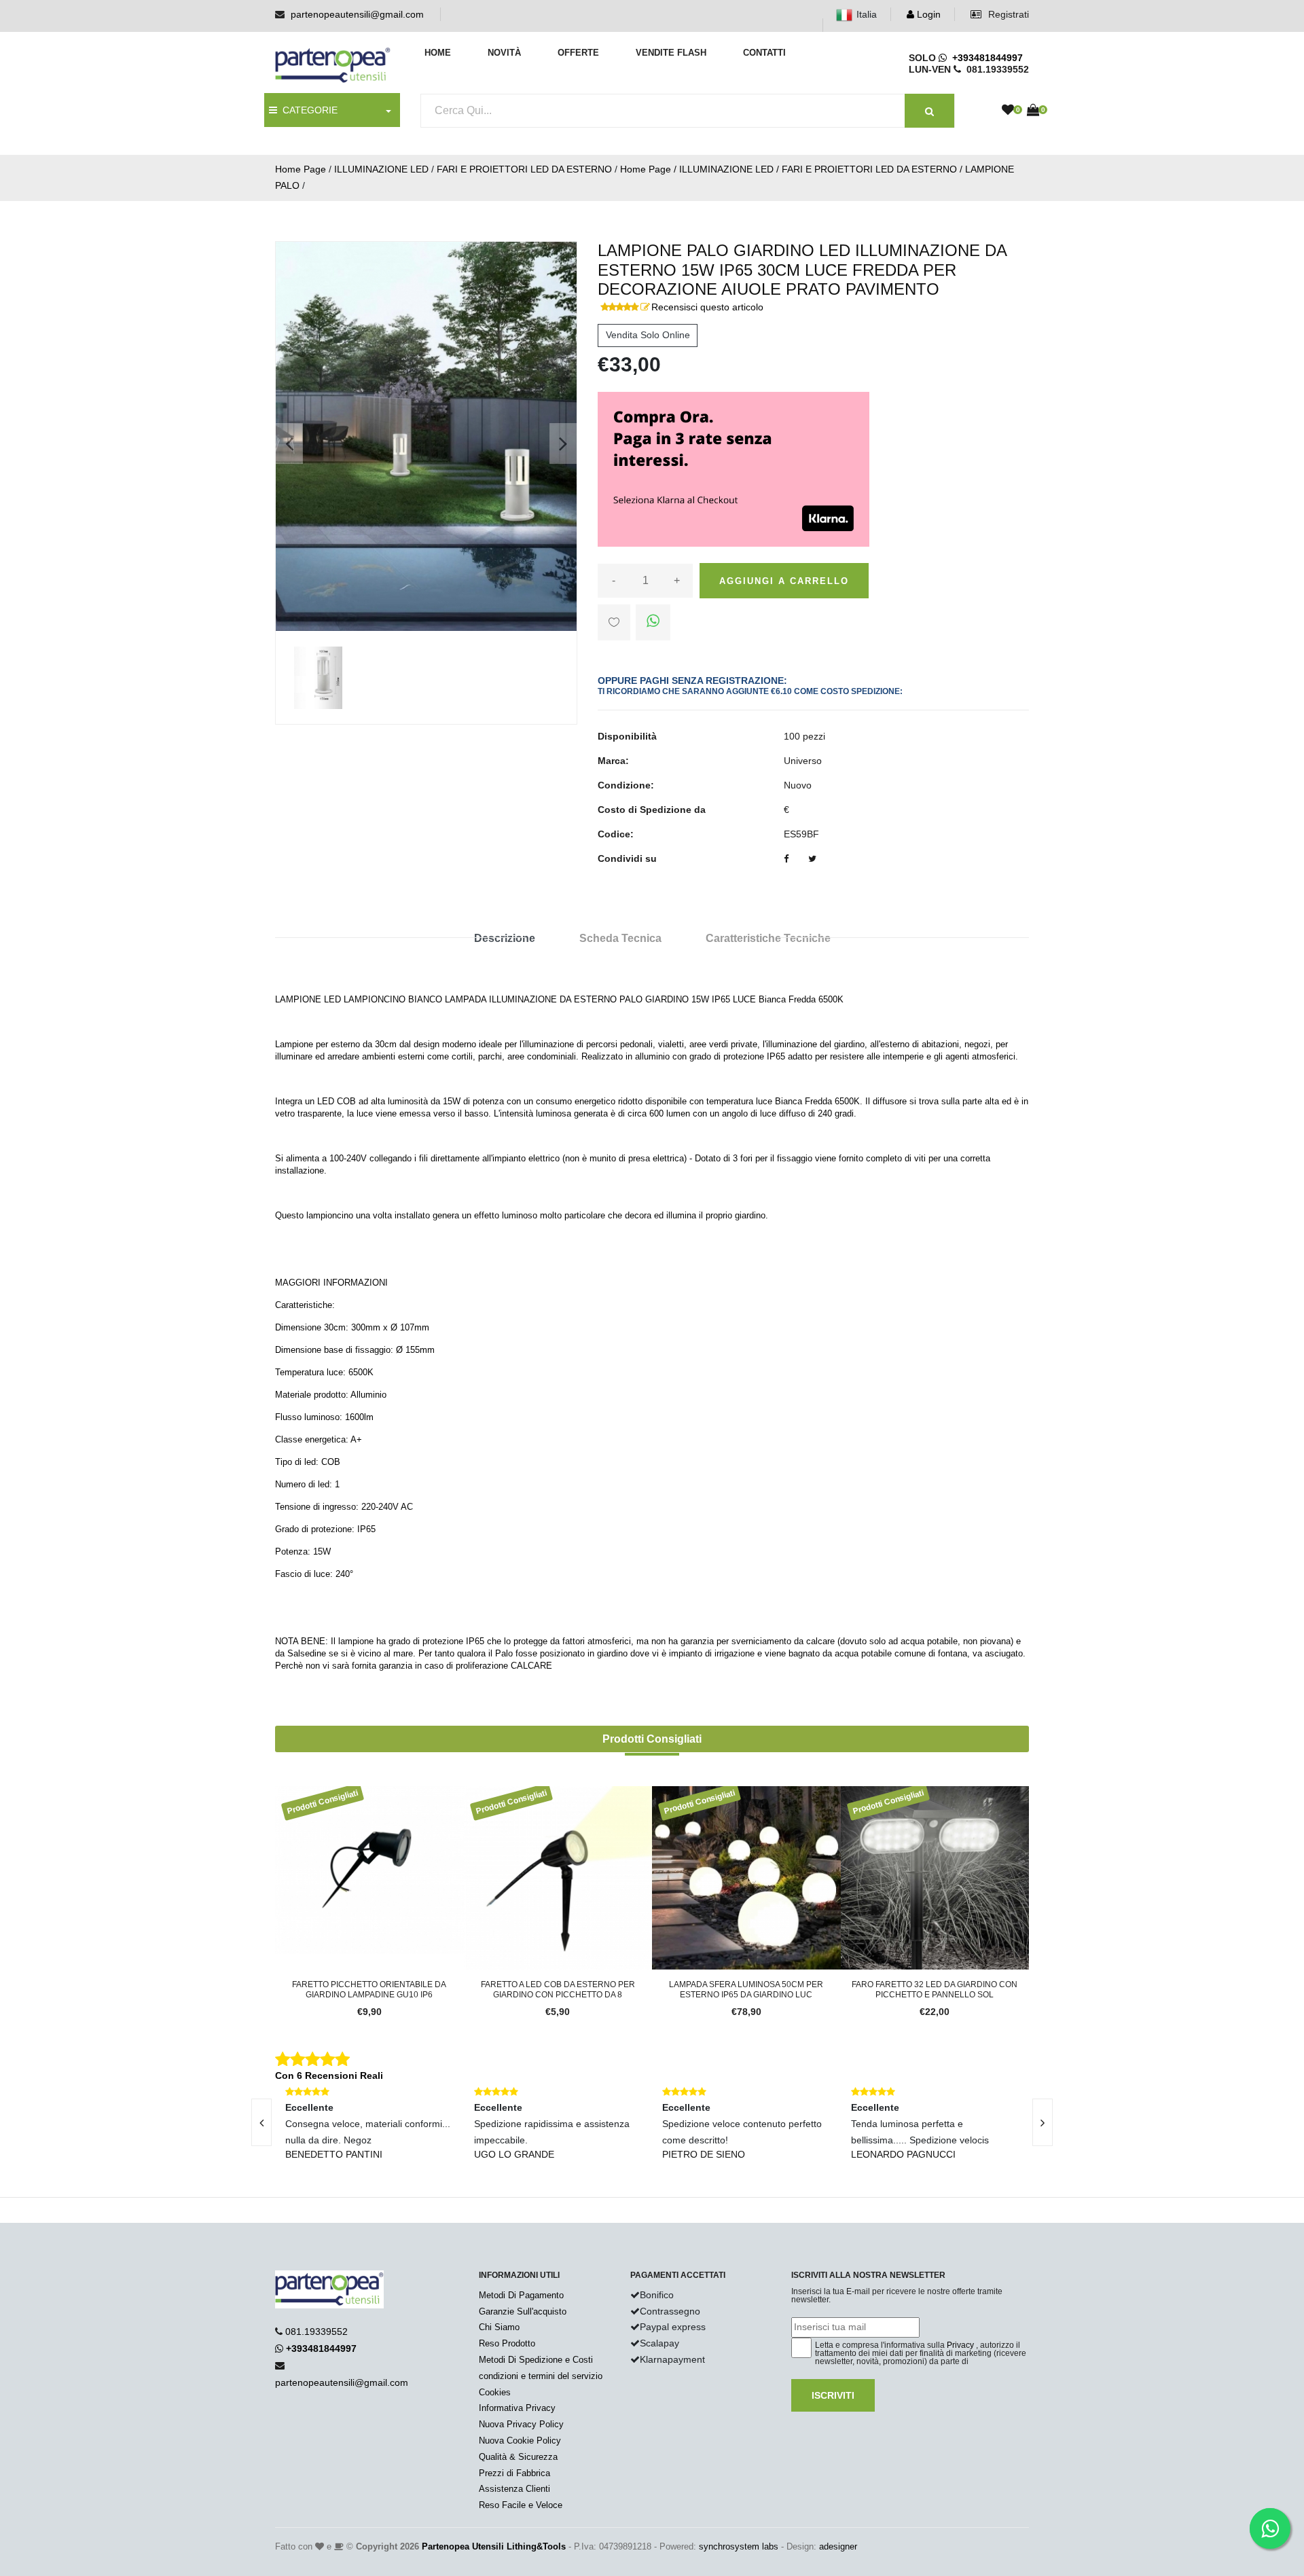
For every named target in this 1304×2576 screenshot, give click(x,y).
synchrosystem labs (739, 2546)
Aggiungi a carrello (784, 581)
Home (438, 53)
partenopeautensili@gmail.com (357, 14)
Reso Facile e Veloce (521, 2505)
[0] (1008, 111)
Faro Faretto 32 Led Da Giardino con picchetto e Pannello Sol (935, 1989)
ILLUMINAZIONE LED (381, 169)
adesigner (838, 2546)
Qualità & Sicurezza (518, 2457)
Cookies (495, 2392)
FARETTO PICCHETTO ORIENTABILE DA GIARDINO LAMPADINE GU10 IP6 (369, 1989)
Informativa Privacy (517, 2408)
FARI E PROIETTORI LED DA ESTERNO (524, 169)
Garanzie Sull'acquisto (523, 2311)
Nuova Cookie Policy (520, 2441)
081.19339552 (316, 2332)
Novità (504, 53)
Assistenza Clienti (514, 2489)
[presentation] (261, 2122)
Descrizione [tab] (505, 938)
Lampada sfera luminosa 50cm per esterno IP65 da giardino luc (746, 1989)
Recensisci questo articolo (707, 307)
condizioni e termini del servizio (541, 2376)
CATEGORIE (307, 110)
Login (927, 14)
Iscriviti (833, 2395)
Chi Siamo (499, 2327)
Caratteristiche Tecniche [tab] (768, 938)
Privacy (960, 2345)
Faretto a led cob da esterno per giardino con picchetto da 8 (558, 1989)
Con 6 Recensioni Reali (329, 2075)
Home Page (301, 169)
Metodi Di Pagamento (521, 2295)
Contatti (764, 53)
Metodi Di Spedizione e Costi (536, 2360)
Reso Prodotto (507, 2343)
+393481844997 (985, 58)
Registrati (1007, 14)
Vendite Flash (671, 53)
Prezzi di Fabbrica (514, 2473)
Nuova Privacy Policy (521, 2424)
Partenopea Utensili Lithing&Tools (494, 2546)
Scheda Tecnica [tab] (620, 938)
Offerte (578, 53)
